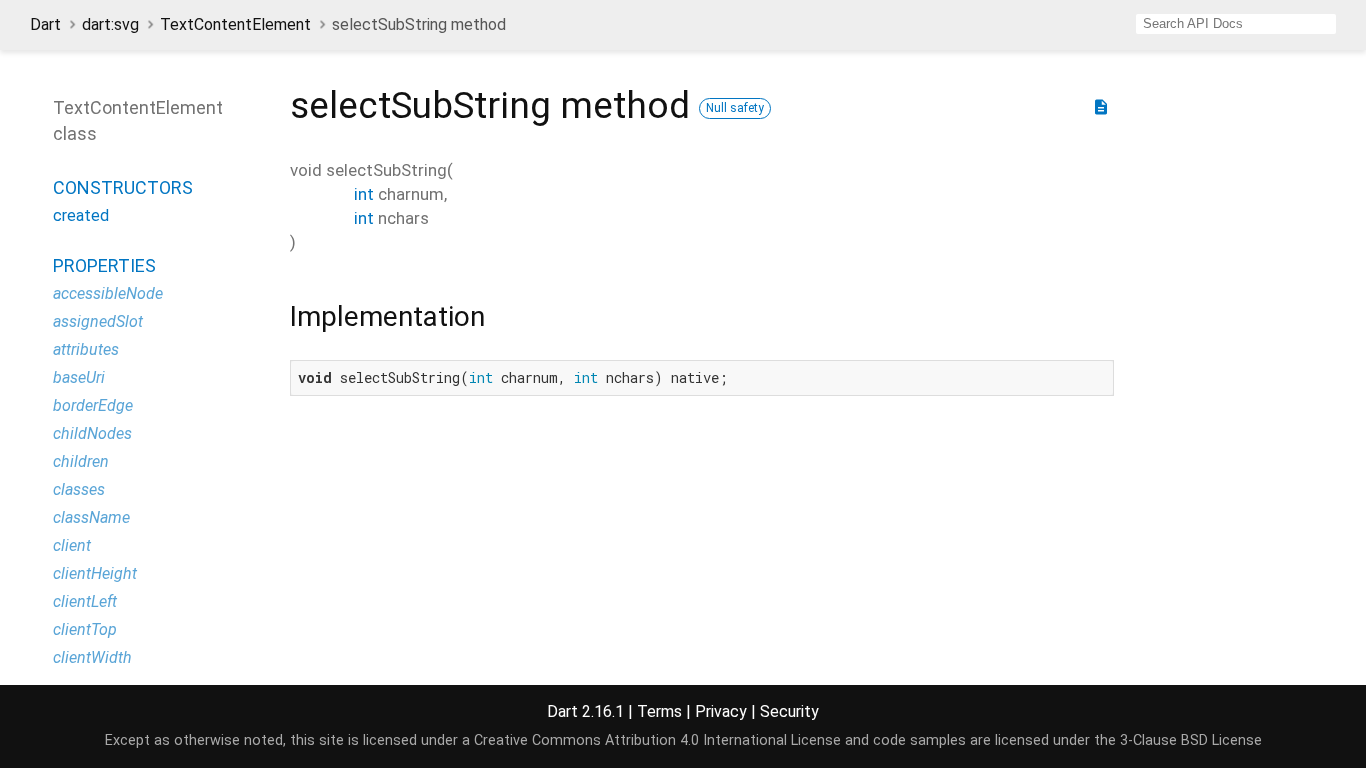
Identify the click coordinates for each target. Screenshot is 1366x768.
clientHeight (95, 573)
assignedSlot (98, 321)
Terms (659, 711)
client (72, 545)
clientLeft (85, 601)
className (91, 517)
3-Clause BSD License (1191, 740)
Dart (45, 24)
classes (79, 489)
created (81, 215)
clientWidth (92, 657)
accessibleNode (108, 293)
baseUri (79, 377)
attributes (86, 349)
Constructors (123, 187)
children (81, 461)
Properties (104, 265)
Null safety (735, 108)
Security (789, 711)
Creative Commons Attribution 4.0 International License (657, 740)
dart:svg (110, 24)
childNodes (92, 433)
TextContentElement (235, 24)
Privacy (721, 711)
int (364, 194)
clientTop (85, 629)
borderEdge (93, 405)
